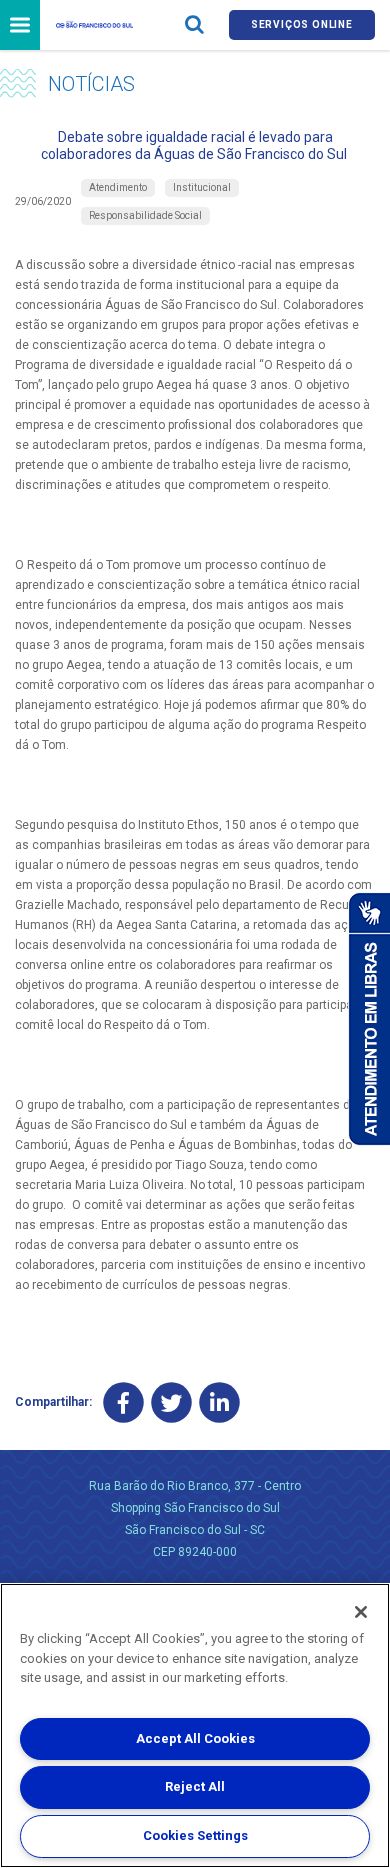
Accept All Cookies (195, 1738)
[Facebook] (123, 1402)
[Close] (361, 1612)
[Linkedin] (219, 1402)
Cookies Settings (195, 1835)
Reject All (195, 1786)
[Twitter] (171, 1402)
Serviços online (302, 24)
